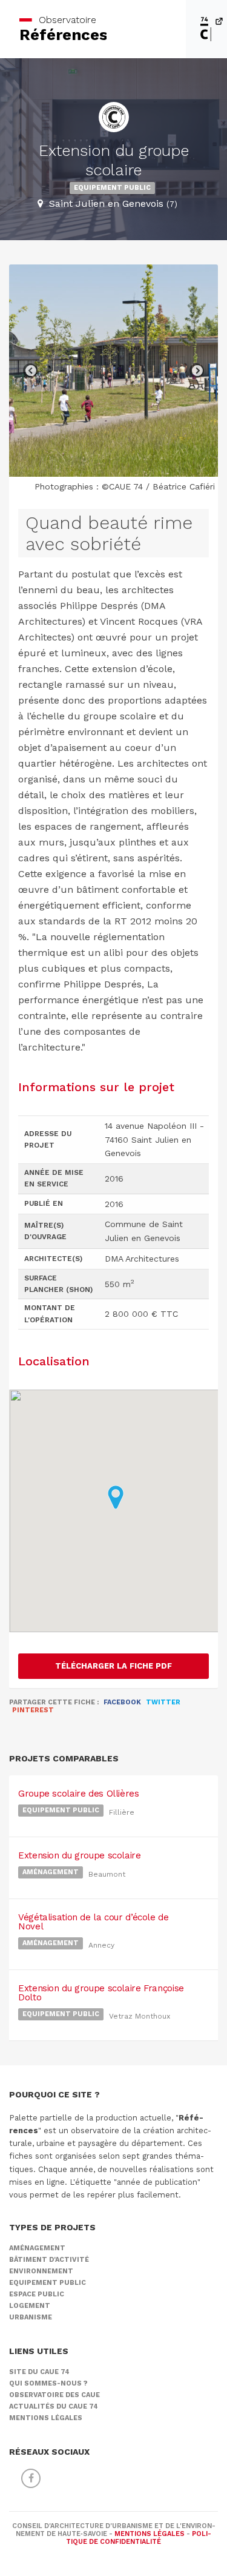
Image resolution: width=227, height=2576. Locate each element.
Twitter (163, 1702)
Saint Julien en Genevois (113, 203)
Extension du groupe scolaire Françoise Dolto (101, 1993)
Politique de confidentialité (139, 2538)
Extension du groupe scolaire (80, 1855)
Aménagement (51, 1872)
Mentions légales (46, 2418)
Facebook (122, 1702)
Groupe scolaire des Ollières (79, 1794)
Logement (30, 2306)
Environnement (41, 2271)
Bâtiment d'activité (49, 2260)
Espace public (37, 2294)
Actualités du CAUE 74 (54, 2406)
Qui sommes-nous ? (48, 2383)
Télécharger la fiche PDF (113, 1666)
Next (197, 371)
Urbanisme (31, 2317)
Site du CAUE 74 (39, 2372)
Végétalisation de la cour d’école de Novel (94, 1922)
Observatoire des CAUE (54, 2395)
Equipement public (112, 188)
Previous (30, 371)
